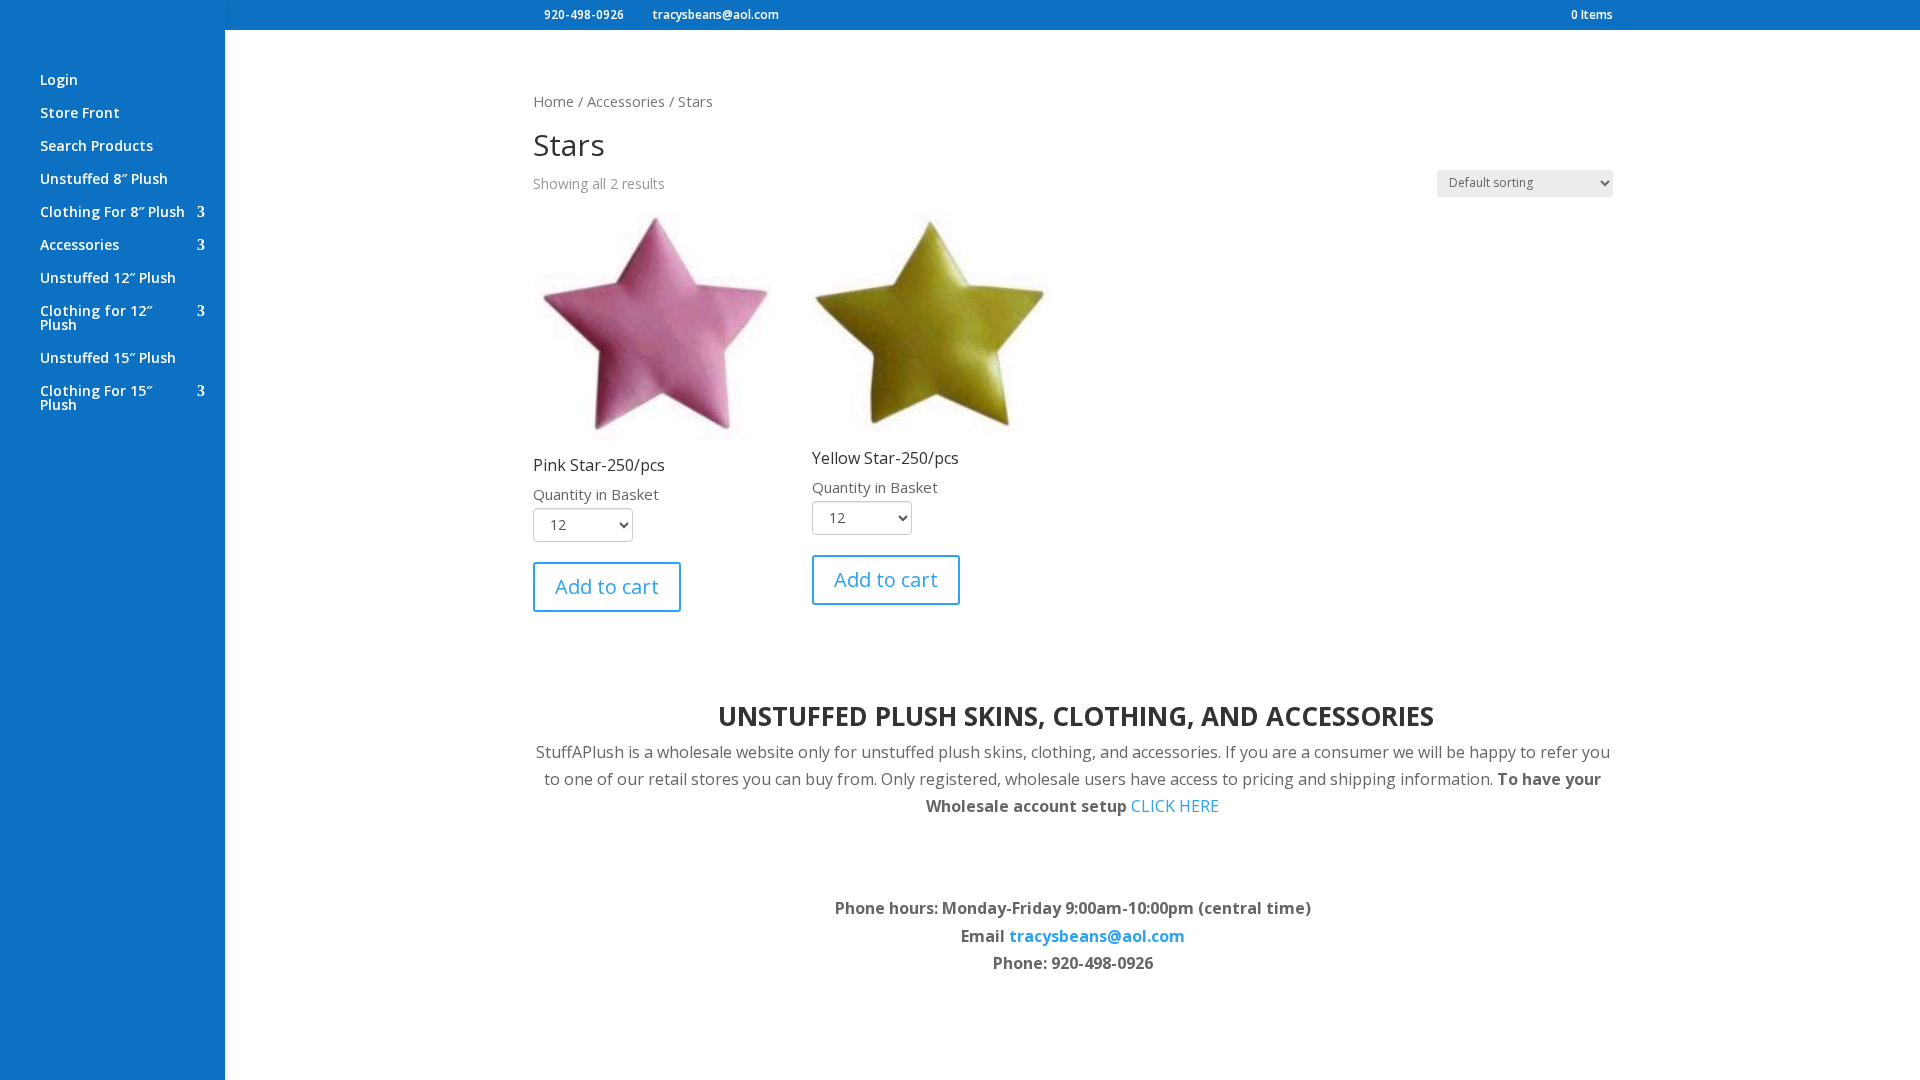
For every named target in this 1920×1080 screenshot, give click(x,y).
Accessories (79, 246)
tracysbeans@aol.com (1097, 936)
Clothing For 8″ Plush (112, 213)
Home (553, 101)
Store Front (80, 114)
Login (59, 81)
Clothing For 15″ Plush (96, 399)
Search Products (96, 147)
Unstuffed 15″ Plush (108, 359)
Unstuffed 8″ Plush (104, 180)
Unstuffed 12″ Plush (108, 279)
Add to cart (607, 586)
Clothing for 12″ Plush (96, 319)
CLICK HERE (1175, 806)
